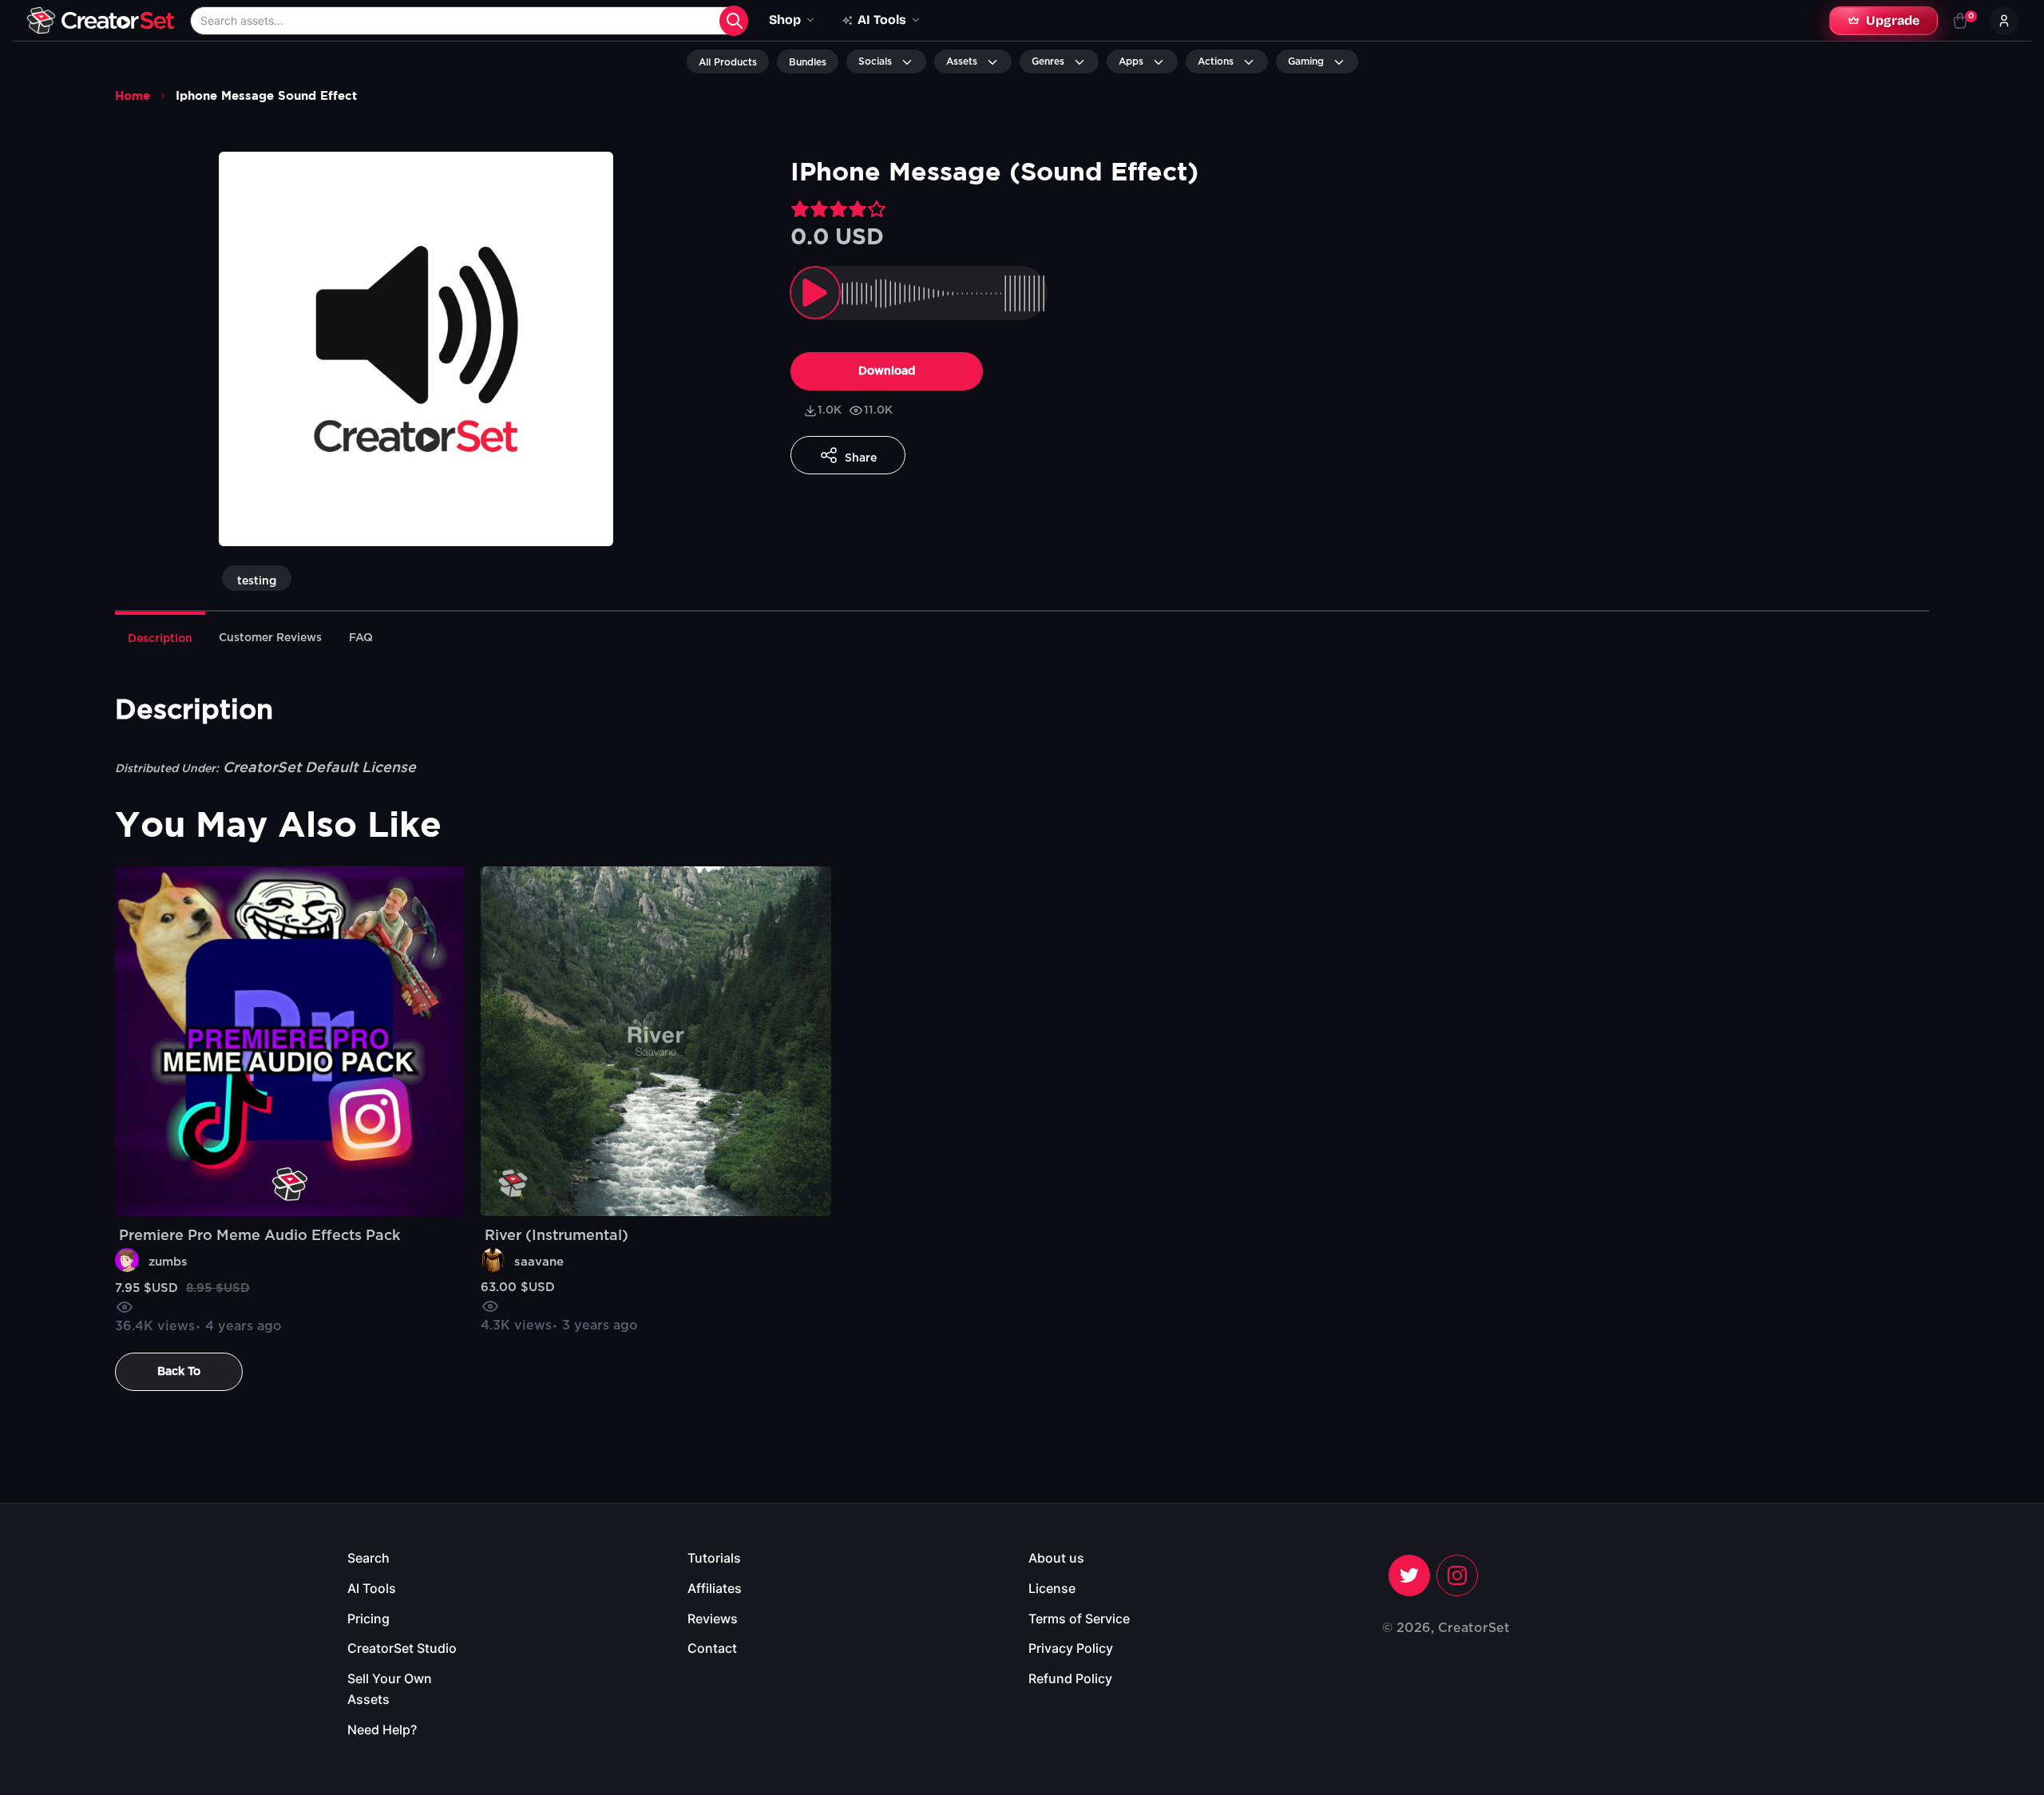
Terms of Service (1079, 1619)
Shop (785, 20)
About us (1056, 1558)
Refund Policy (1070, 1678)
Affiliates (715, 1588)
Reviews (713, 1619)
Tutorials (714, 1558)
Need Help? (382, 1730)
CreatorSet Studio (402, 1648)
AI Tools (372, 1588)
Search (368, 1558)
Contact (712, 1648)
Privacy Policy (1071, 1648)
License (1052, 1588)
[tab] (160, 637)
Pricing (368, 1619)
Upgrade (1893, 20)
